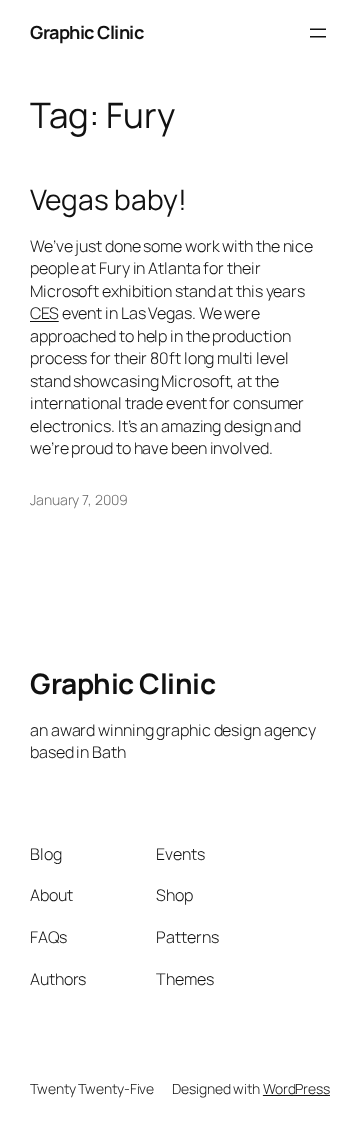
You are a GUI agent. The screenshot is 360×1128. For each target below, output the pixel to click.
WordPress (296, 1088)
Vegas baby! (108, 200)
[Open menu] (318, 33)
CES (44, 313)
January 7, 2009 (79, 499)
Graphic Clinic (86, 32)
